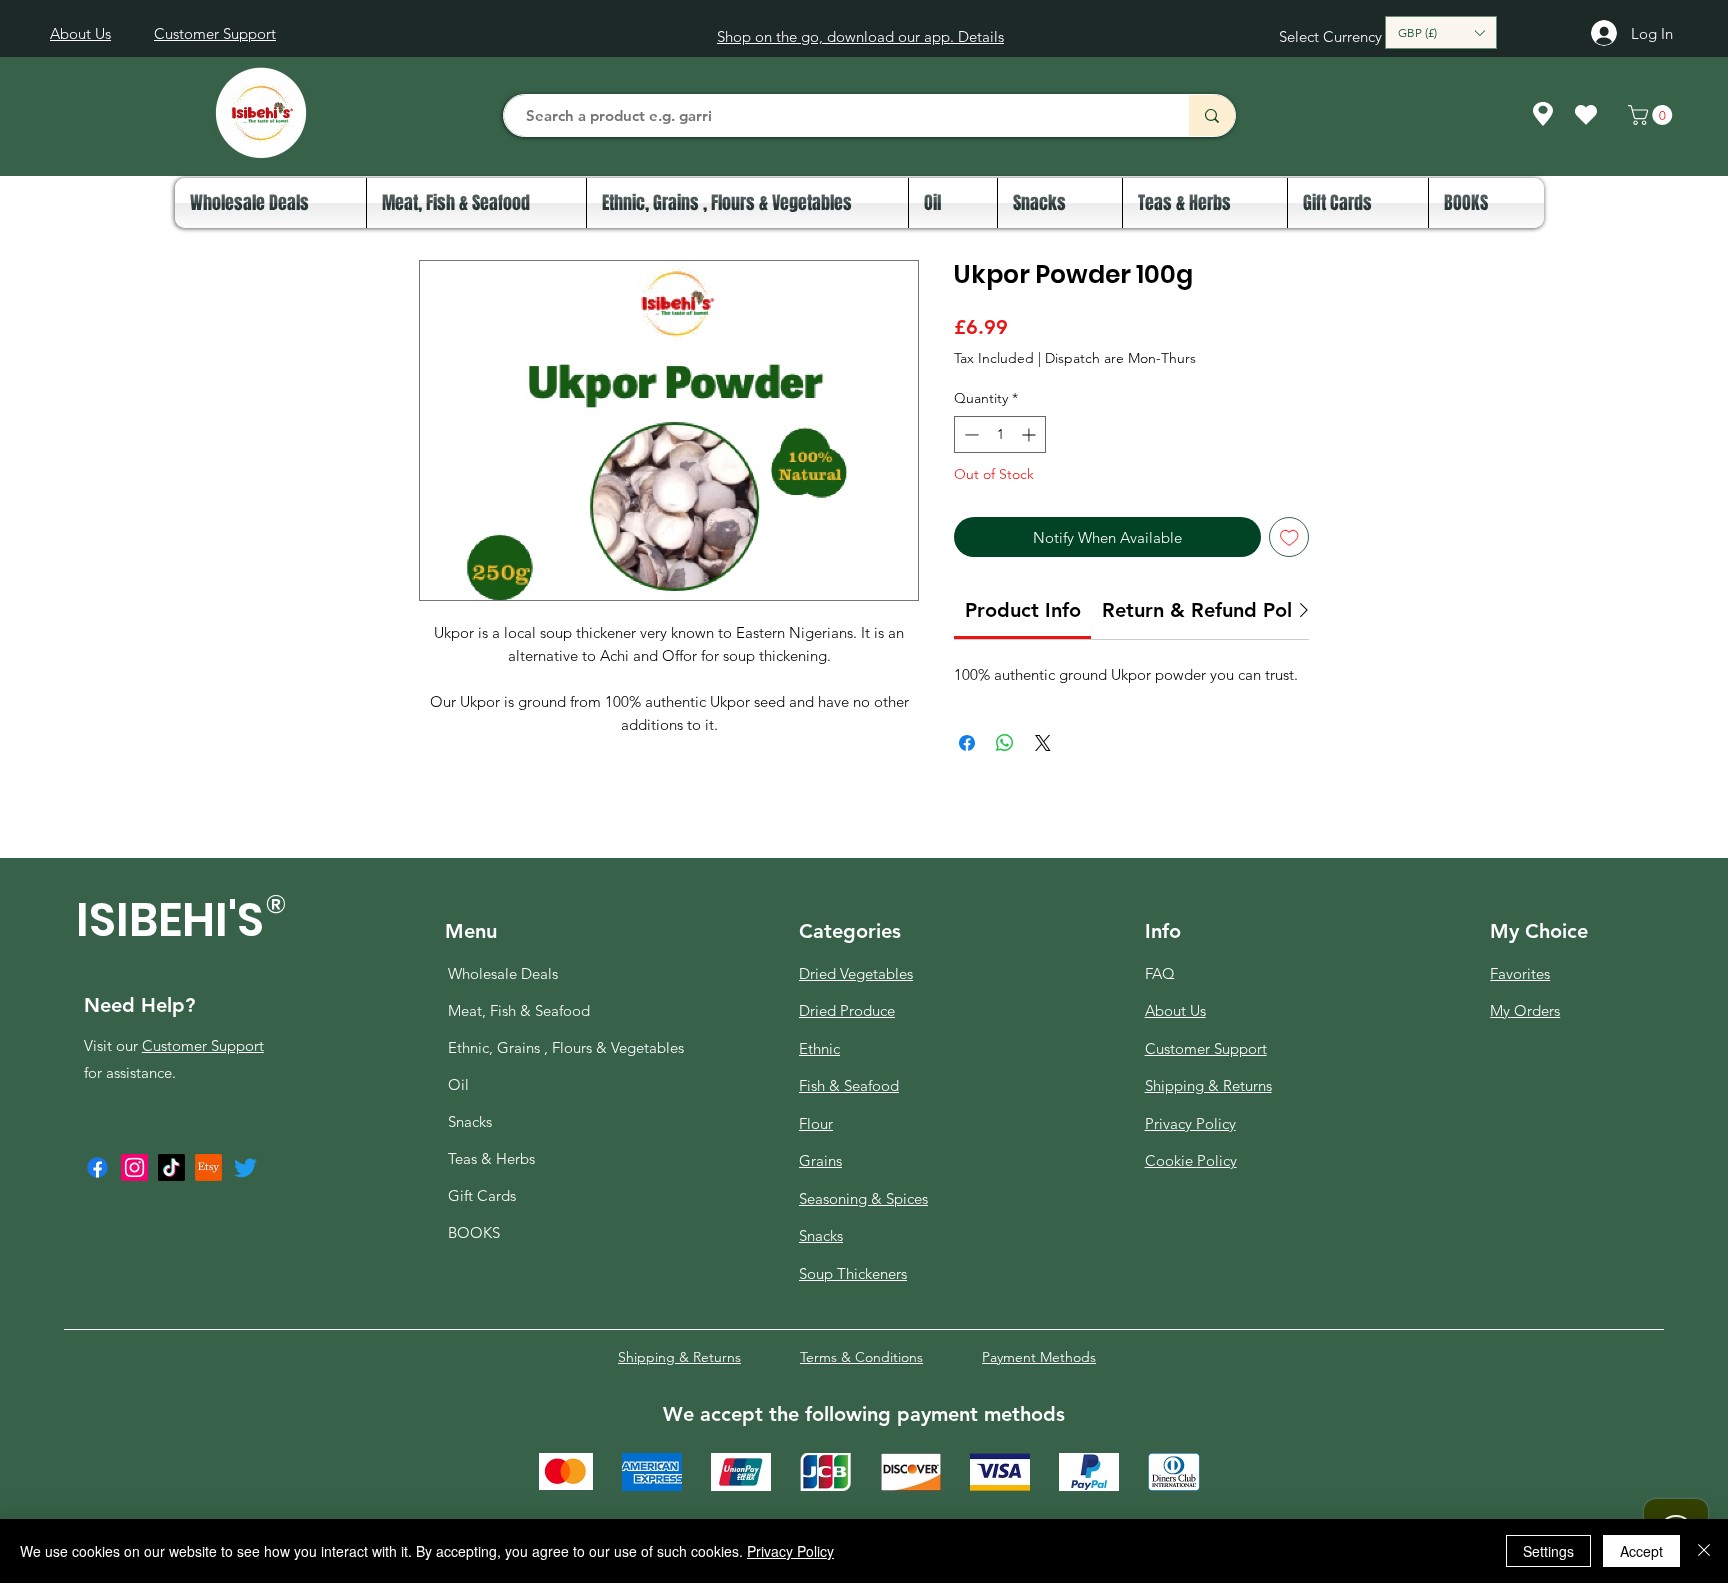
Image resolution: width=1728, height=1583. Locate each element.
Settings (1548, 1551)
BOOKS (474, 1232)
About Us (1175, 1010)
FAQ (1160, 973)
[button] (1441, 32)
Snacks (470, 1121)
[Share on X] (1043, 743)
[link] (1023, 610)
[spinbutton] (1000, 434)
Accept (1641, 1551)
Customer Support (203, 1045)
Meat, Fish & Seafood (519, 1010)
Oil (458, 1084)
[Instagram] (134, 1167)
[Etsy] (208, 1167)
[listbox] (1441, 32)
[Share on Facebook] (967, 743)
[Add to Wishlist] (1289, 537)
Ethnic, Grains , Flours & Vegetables (523, 1047)
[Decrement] (969, 434)
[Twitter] (245, 1167)
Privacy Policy (790, 1551)
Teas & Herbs (491, 1158)
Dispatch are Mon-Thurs (1120, 358)
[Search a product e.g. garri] (1211, 115)
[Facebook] (97, 1167)
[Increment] (1030, 434)
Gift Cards (482, 1195)
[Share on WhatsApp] (1005, 743)
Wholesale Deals (503, 973)
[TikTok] (171, 1167)
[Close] (1704, 1551)
